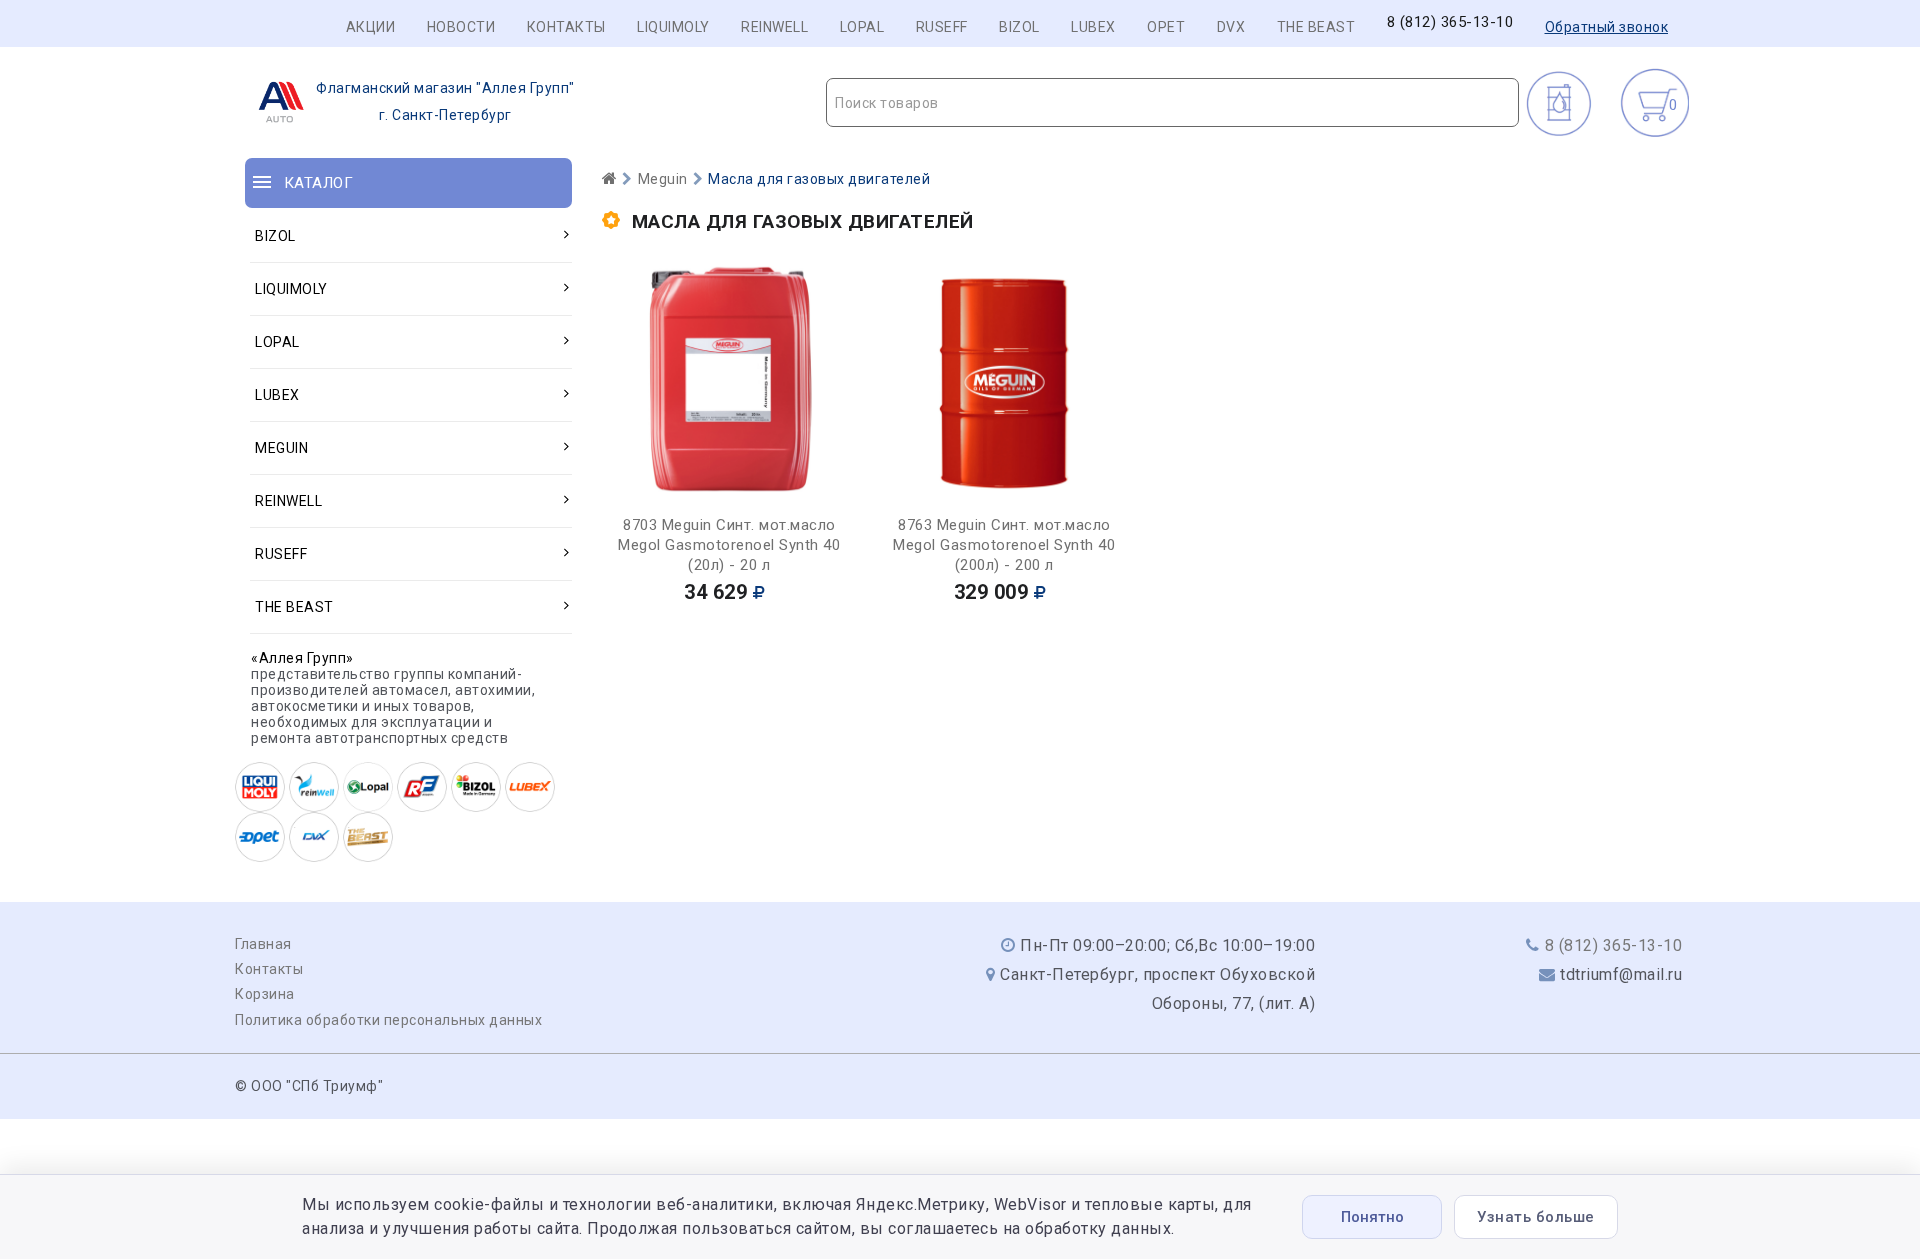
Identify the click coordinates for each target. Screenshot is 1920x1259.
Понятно (1372, 1217)
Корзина (265, 994)
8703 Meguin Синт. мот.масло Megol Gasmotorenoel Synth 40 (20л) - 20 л (729, 545)
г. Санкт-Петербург (445, 101)
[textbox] (1172, 103)
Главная (263, 944)
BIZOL (1019, 27)
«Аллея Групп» (302, 658)
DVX (1231, 27)
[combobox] (1172, 102)
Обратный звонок (1607, 27)
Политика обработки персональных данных (388, 1020)
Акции (371, 27)
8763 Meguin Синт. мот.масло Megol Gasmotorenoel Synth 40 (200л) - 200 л (1004, 545)
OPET (1166, 27)
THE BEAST (1316, 27)
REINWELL (774, 27)
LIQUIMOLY (673, 27)
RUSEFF (942, 27)
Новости (461, 27)
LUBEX (1093, 27)
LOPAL (862, 27)
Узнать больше (1536, 1217)
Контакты (566, 27)
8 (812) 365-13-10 (1450, 22)
